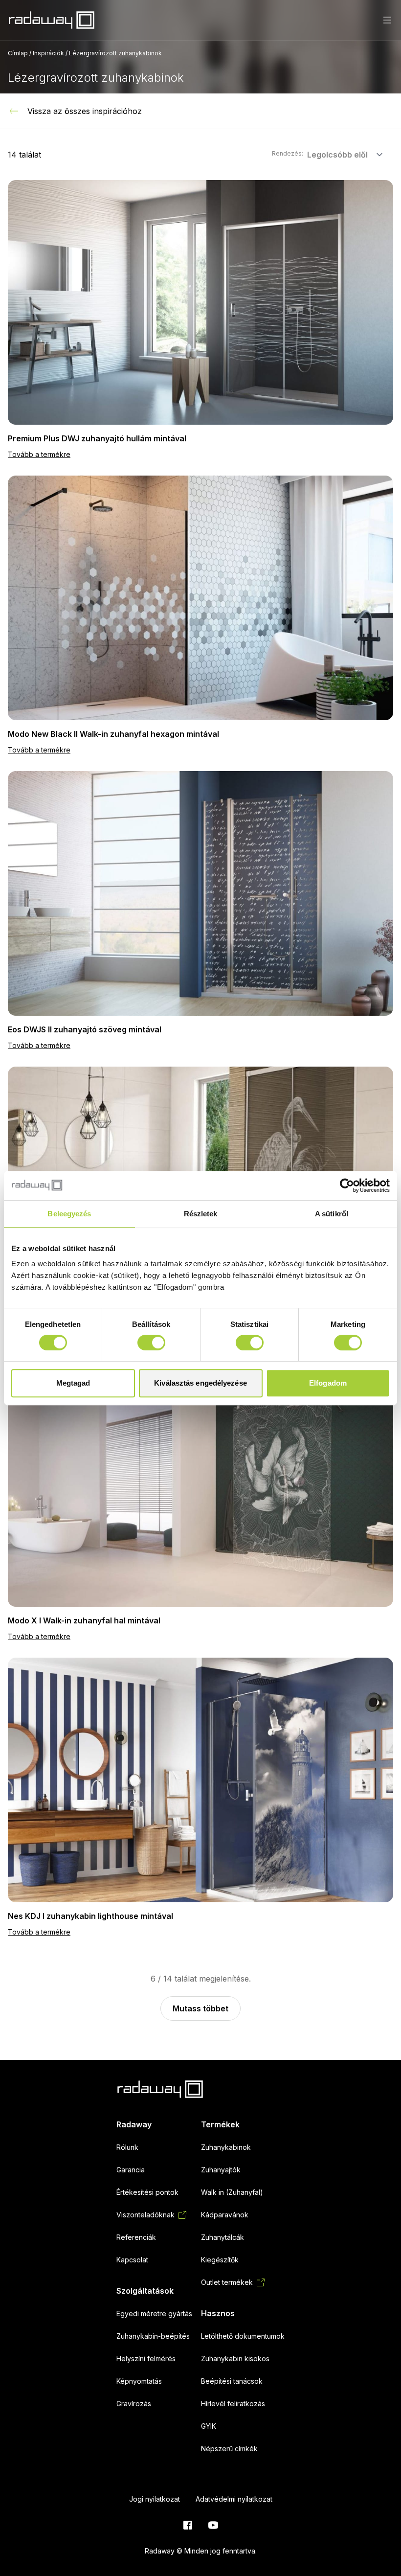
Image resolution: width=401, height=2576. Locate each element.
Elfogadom (328, 1383)
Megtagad (73, 1383)
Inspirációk (48, 53)
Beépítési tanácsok (232, 2381)
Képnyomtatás (139, 2381)
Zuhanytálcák (223, 2237)
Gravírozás (134, 2404)
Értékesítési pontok (147, 2192)
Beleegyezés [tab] (69, 1214)
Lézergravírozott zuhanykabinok (115, 53)
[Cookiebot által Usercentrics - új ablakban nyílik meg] (347, 1185)
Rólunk (127, 2147)
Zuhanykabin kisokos (235, 2359)
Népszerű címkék (229, 2449)
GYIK (209, 2426)
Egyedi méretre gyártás (154, 2314)
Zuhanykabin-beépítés (153, 2336)
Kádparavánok (225, 2215)
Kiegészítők (220, 2260)
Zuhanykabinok (226, 2147)
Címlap (18, 53)
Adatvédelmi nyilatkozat (234, 2499)
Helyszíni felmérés (146, 2359)
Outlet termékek (227, 2282)
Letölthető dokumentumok (243, 2336)
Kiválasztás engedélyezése (200, 1383)
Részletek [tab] (201, 1214)
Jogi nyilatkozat (155, 2499)
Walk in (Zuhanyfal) (232, 2192)
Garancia (131, 2170)
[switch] (151, 1343)
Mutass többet (200, 2008)
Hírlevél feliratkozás (233, 2404)
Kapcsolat (132, 2260)
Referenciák (136, 2237)
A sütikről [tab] (332, 1214)
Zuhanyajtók (221, 2170)
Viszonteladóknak (145, 2215)
